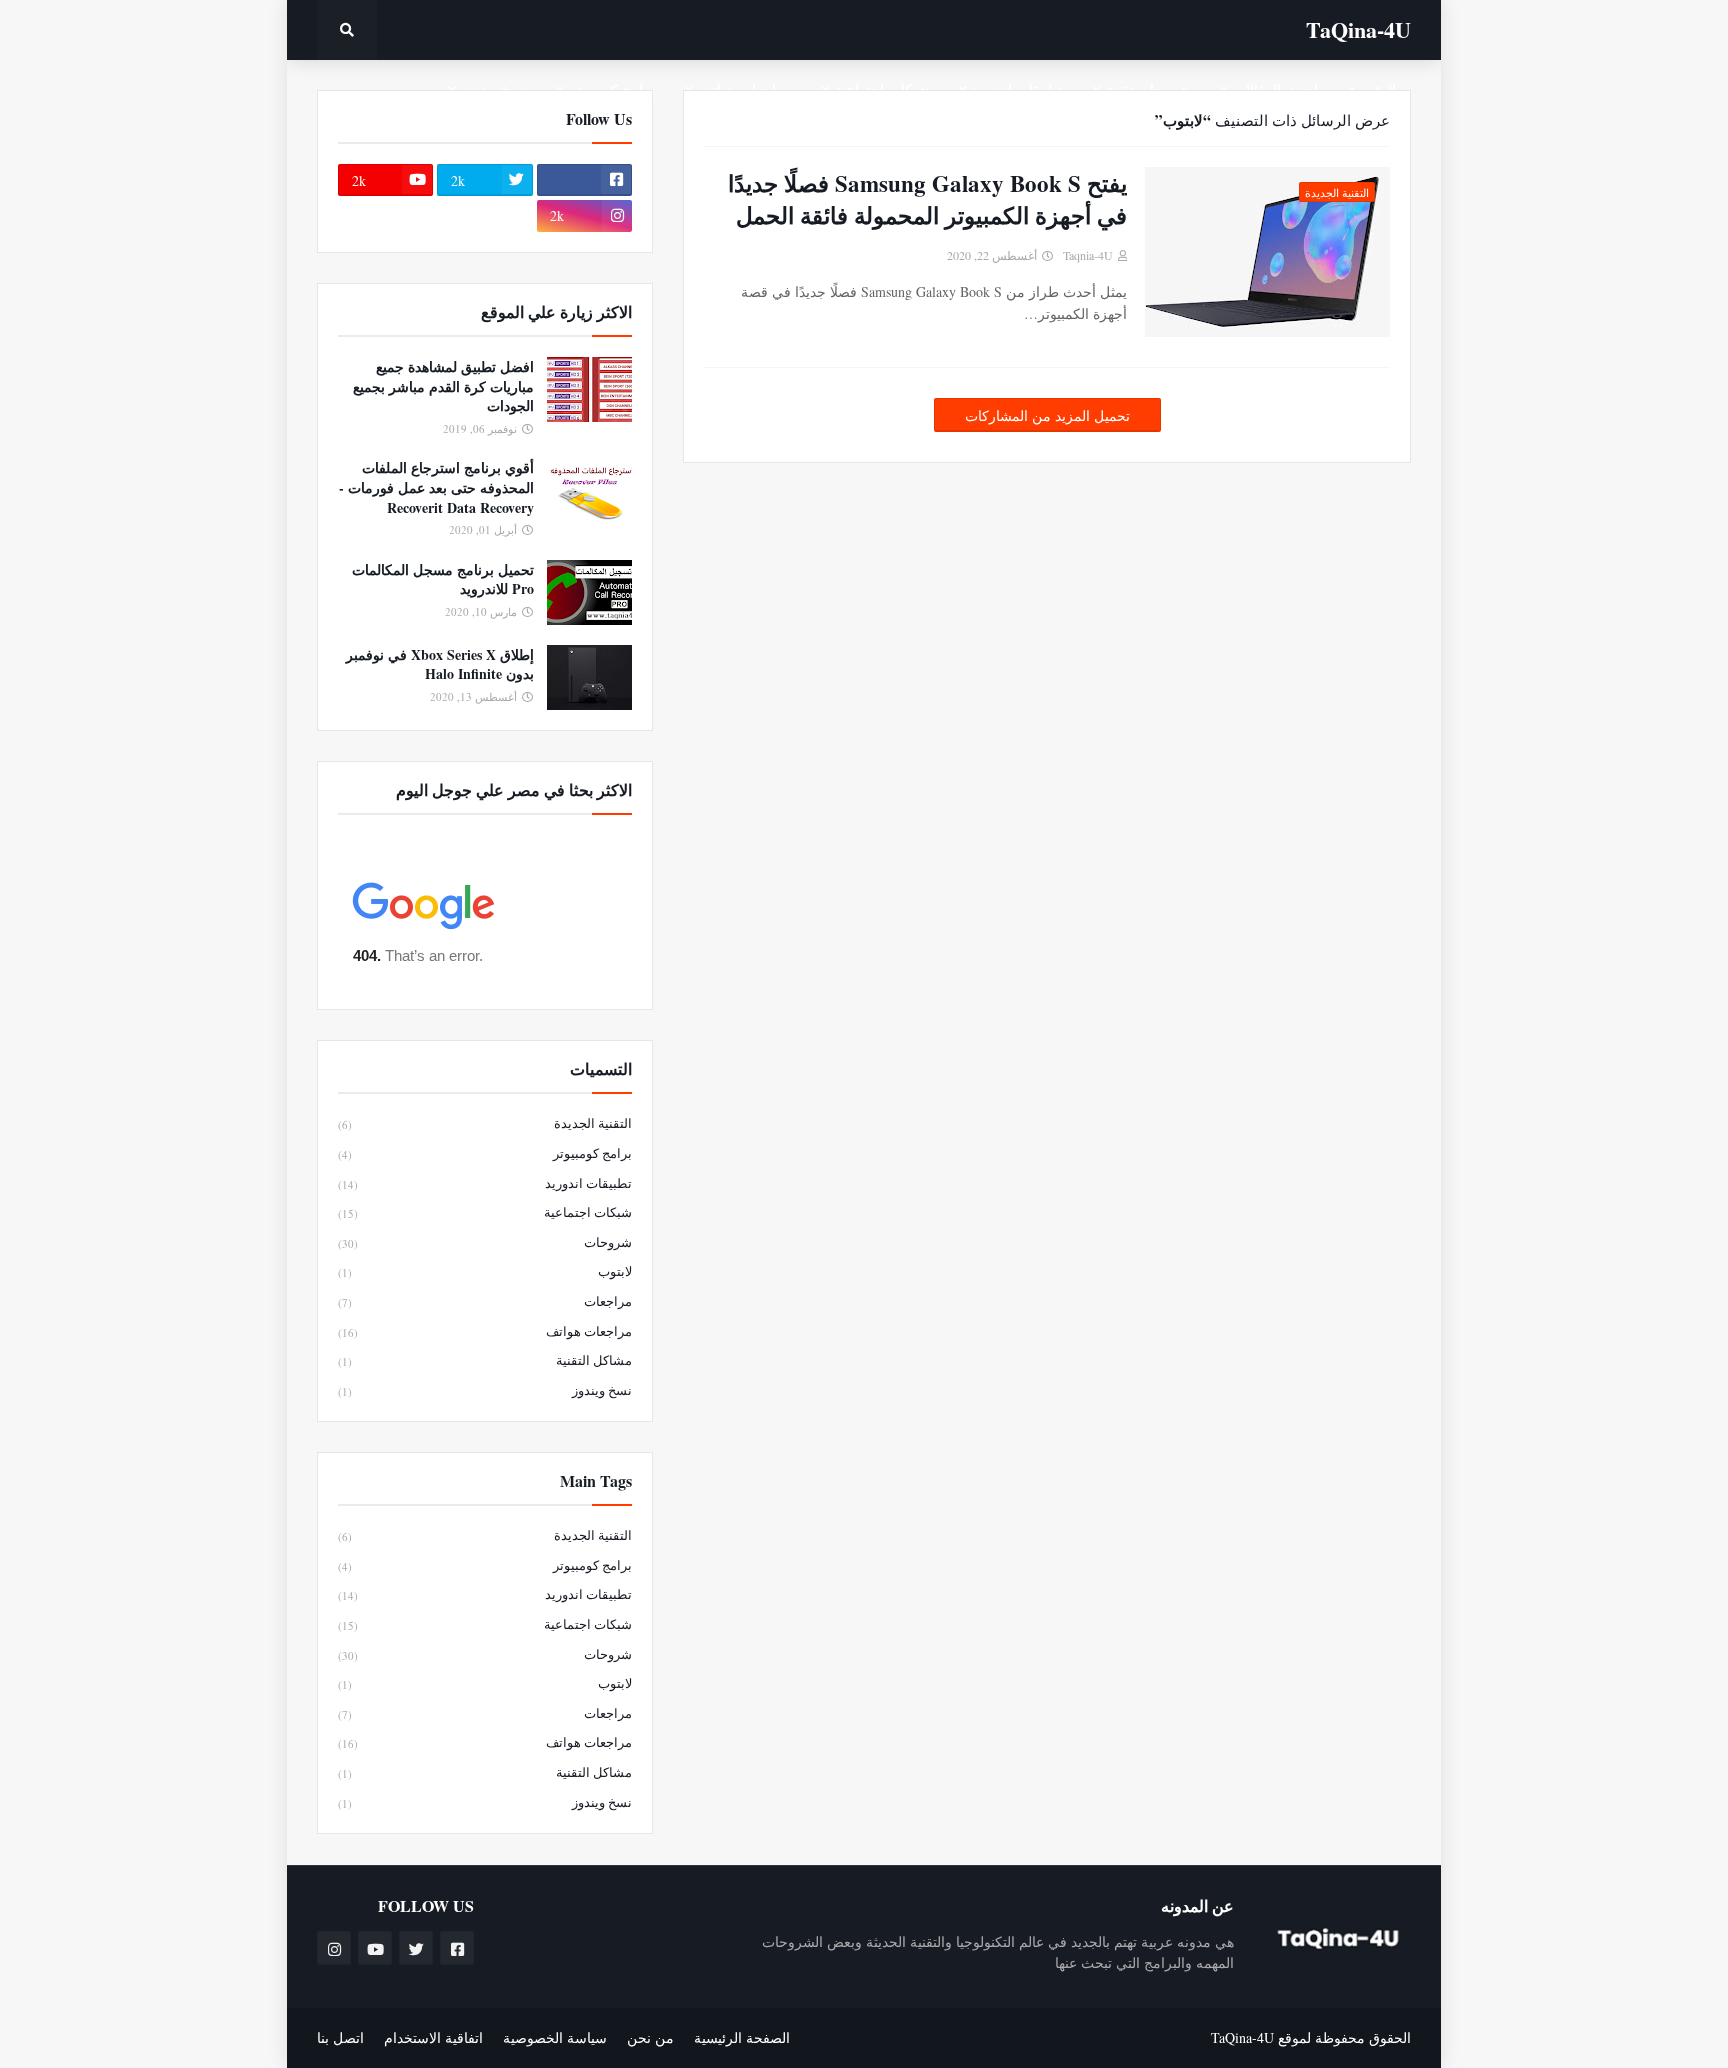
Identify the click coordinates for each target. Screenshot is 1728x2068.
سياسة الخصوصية (555, 2037)
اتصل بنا (340, 2037)
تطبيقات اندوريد (485, 1183)
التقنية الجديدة (485, 1123)
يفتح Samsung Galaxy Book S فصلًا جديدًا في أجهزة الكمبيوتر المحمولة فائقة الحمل (927, 199)
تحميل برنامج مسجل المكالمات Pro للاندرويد (443, 579)
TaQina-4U (1358, 29)
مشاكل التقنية (485, 1360)
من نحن (650, 2037)
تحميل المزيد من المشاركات (1047, 415)
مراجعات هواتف (485, 1331)
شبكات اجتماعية (485, 1212)
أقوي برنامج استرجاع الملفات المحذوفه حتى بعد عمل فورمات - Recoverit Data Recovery (436, 487)
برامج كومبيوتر (485, 1153)
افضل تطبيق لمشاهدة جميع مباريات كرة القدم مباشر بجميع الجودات (443, 386)
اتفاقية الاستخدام (433, 2037)
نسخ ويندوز (485, 1390)
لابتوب (485, 1271)
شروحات (485, 1242)
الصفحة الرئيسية (742, 2037)
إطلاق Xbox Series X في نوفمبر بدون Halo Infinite (440, 664)
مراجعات (485, 1301)
